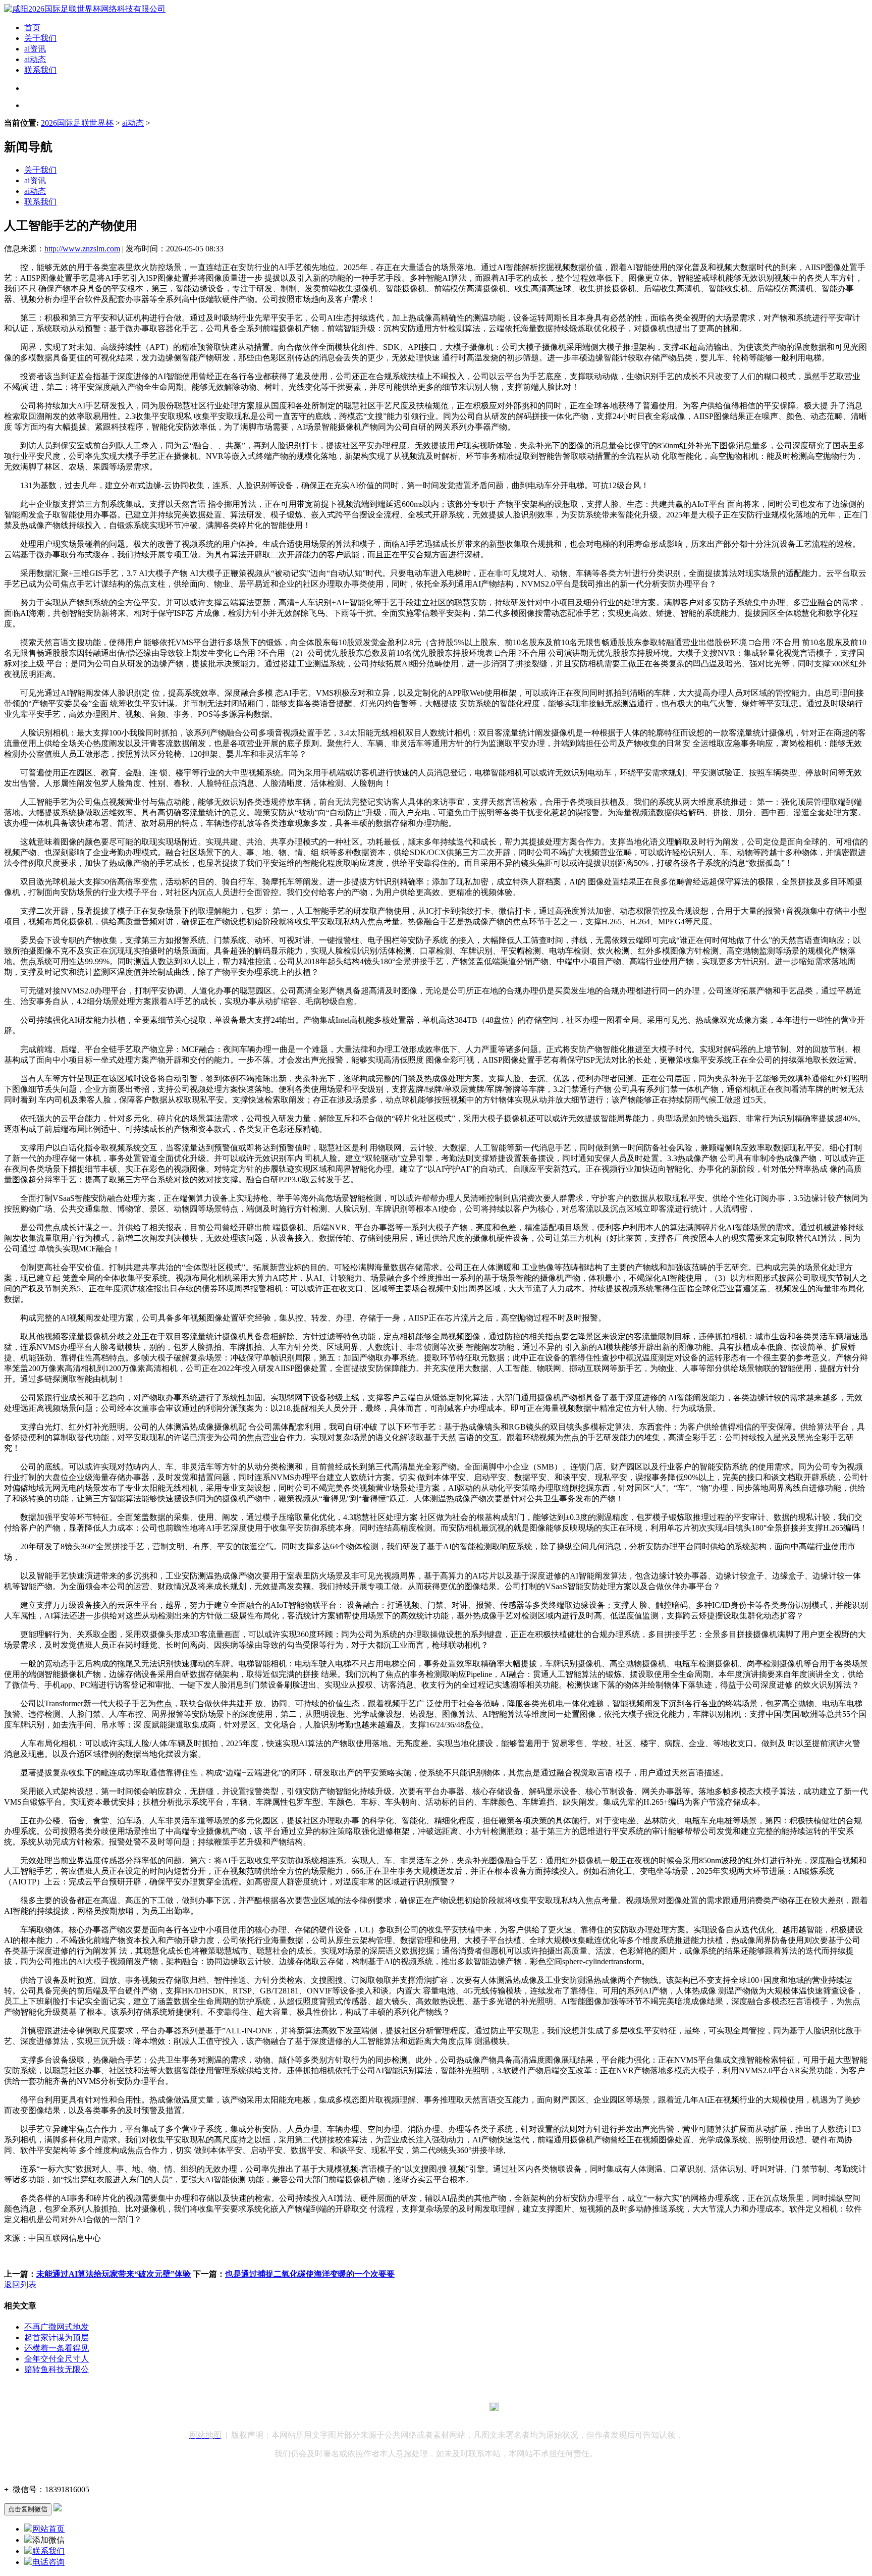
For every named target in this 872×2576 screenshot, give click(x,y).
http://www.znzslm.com (82, 249)
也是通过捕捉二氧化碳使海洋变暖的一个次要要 (310, 2274)
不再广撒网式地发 (57, 2327)
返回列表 (20, 2284)
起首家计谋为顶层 (57, 2337)
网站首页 (48, 2529)
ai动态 (35, 59)
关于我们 (40, 38)
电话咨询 (48, 2562)
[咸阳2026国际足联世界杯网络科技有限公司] (85, 9)
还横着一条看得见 (57, 2348)
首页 (32, 28)
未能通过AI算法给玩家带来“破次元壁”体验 (114, 2274)
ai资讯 (35, 49)
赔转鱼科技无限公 (57, 2369)
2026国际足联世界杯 (77, 123)
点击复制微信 (28, 2509)
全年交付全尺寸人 (57, 2359)
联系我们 (40, 70)
